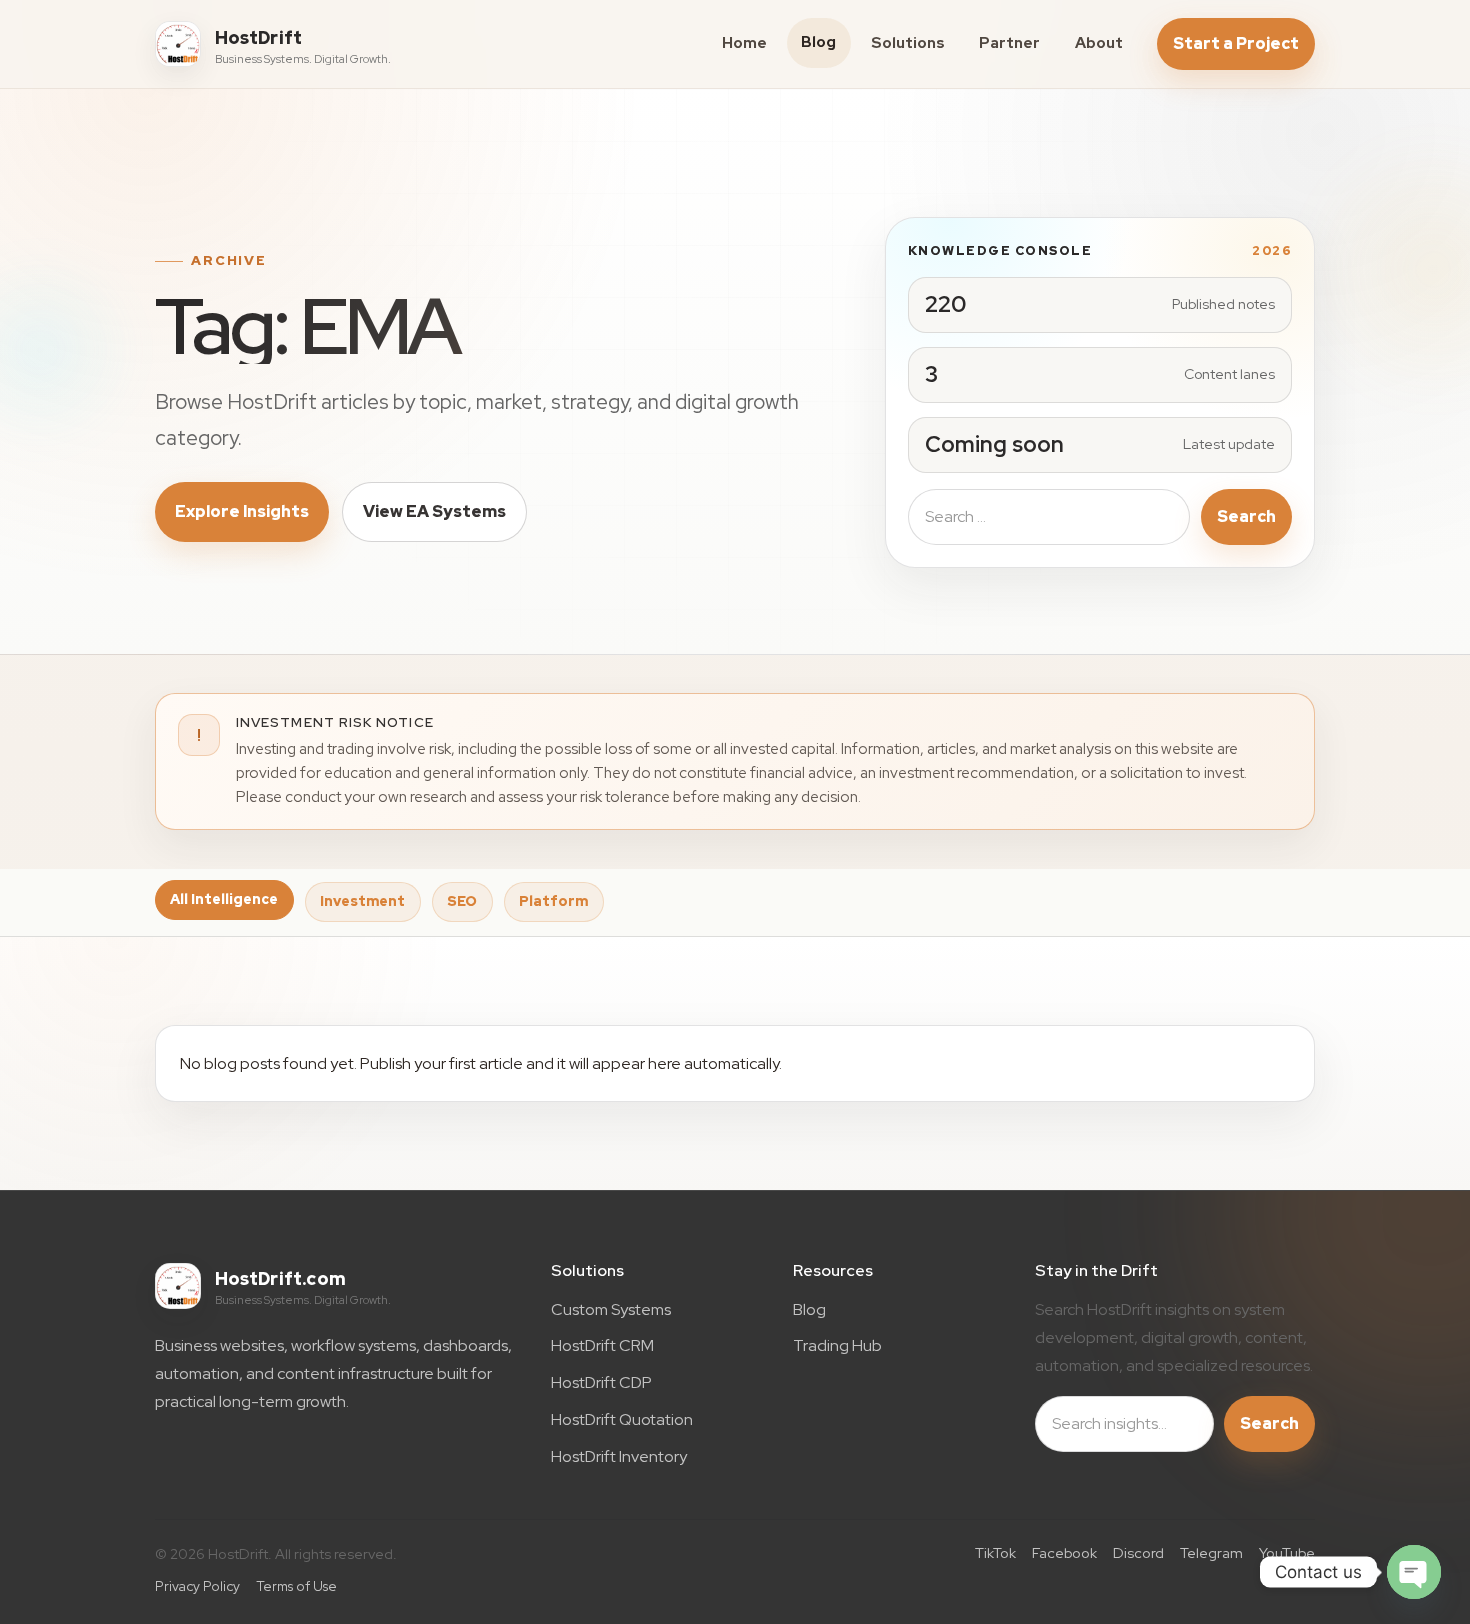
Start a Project (1236, 43)
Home (744, 43)
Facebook (1064, 1552)
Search (1246, 516)
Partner (1009, 43)
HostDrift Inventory (619, 1456)
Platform (553, 901)
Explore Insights (242, 511)
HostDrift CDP (601, 1382)
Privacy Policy (197, 1586)
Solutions (908, 43)
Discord (1138, 1552)
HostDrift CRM (602, 1345)
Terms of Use (296, 1586)
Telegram (1211, 1552)
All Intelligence (224, 899)
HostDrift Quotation (622, 1419)
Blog (818, 42)
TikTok (995, 1552)
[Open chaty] (1414, 1572)
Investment (362, 901)
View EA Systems (434, 511)
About (1099, 43)
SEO (462, 901)
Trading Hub (837, 1345)
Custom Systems (611, 1309)
